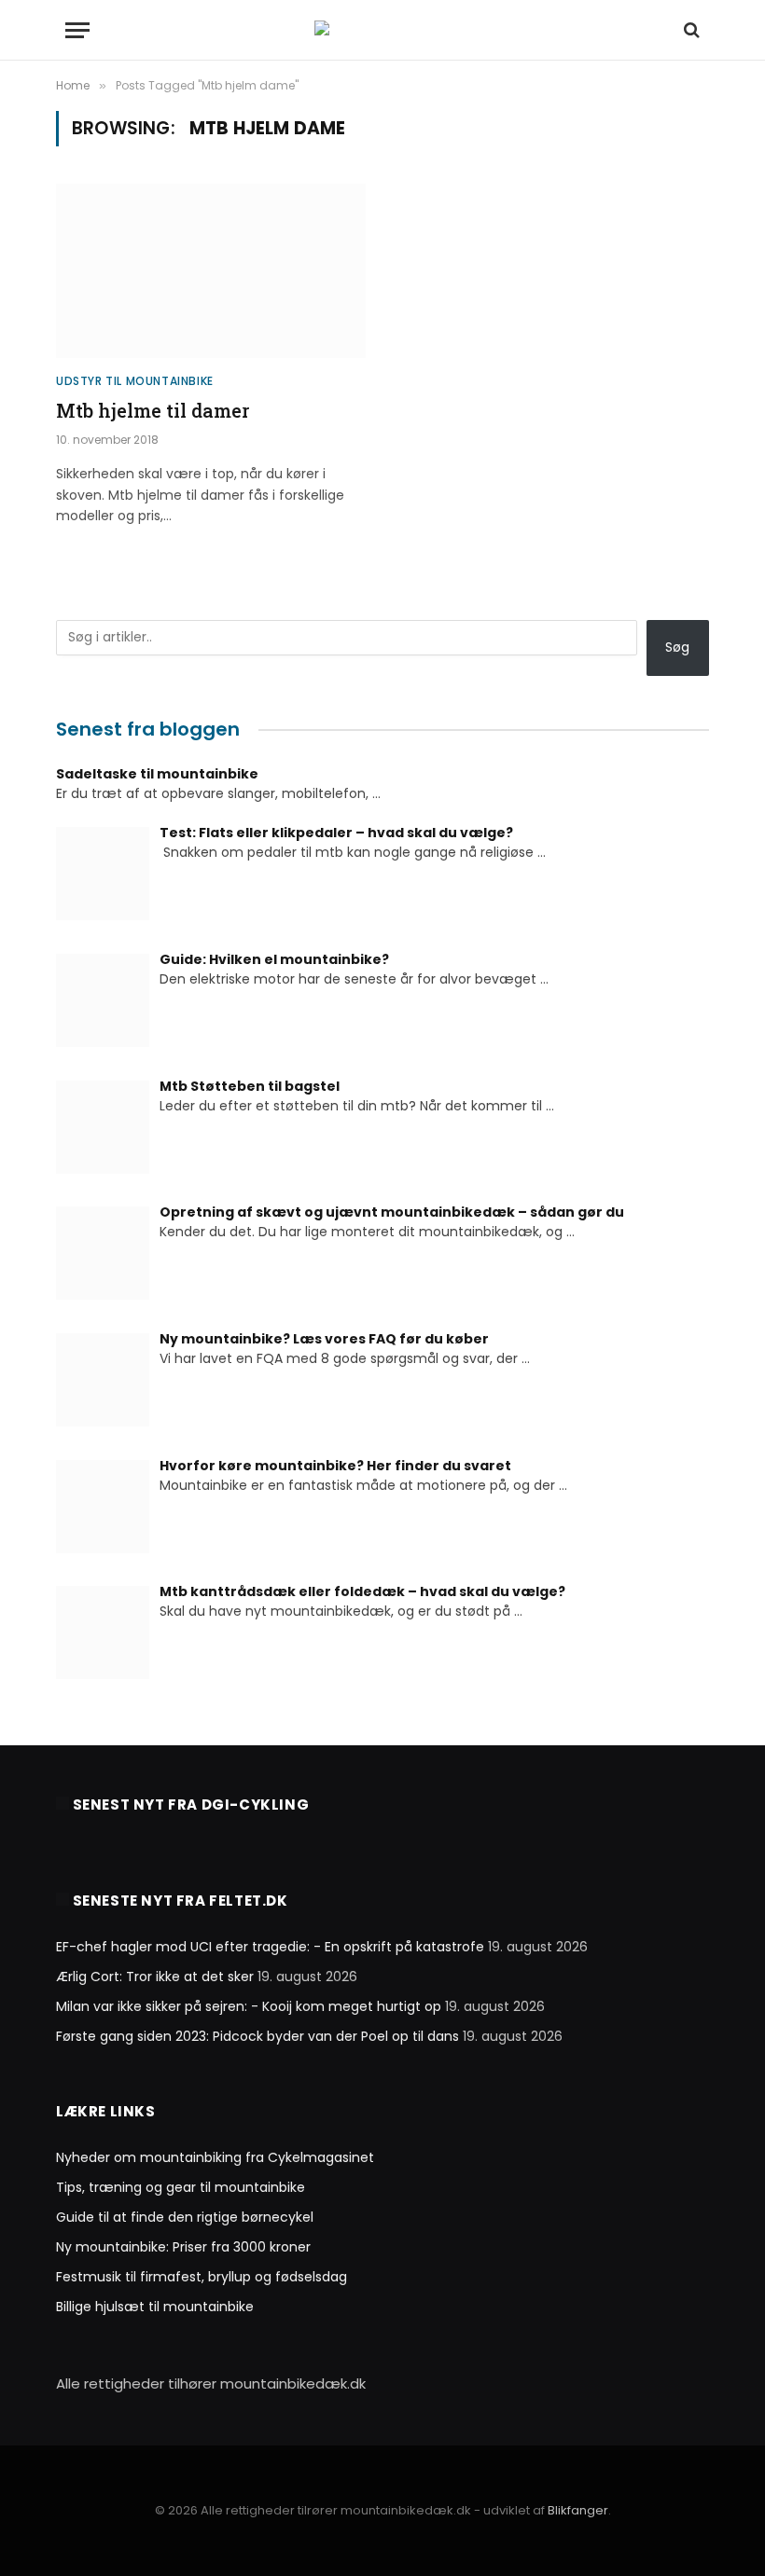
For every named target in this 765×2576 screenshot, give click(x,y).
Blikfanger (578, 2510)
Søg (677, 647)
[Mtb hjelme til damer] (211, 271)
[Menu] (77, 30)
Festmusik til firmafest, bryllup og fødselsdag (202, 2277)
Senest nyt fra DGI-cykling (191, 1805)
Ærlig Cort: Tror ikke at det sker (155, 1977)
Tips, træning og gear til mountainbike (181, 2187)
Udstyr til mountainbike (135, 381)
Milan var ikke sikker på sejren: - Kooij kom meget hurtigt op (249, 2006)
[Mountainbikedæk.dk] (383, 30)
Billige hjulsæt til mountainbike (155, 2307)
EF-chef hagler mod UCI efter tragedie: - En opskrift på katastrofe (270, 1947)
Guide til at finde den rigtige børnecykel (185, 2217)
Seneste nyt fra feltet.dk (181, 1901)
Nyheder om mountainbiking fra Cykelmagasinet (215, 2157)
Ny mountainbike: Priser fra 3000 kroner (183, 2247)
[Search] (690, 30)
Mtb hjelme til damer (153, 410)
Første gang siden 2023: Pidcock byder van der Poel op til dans (257, 2036)
